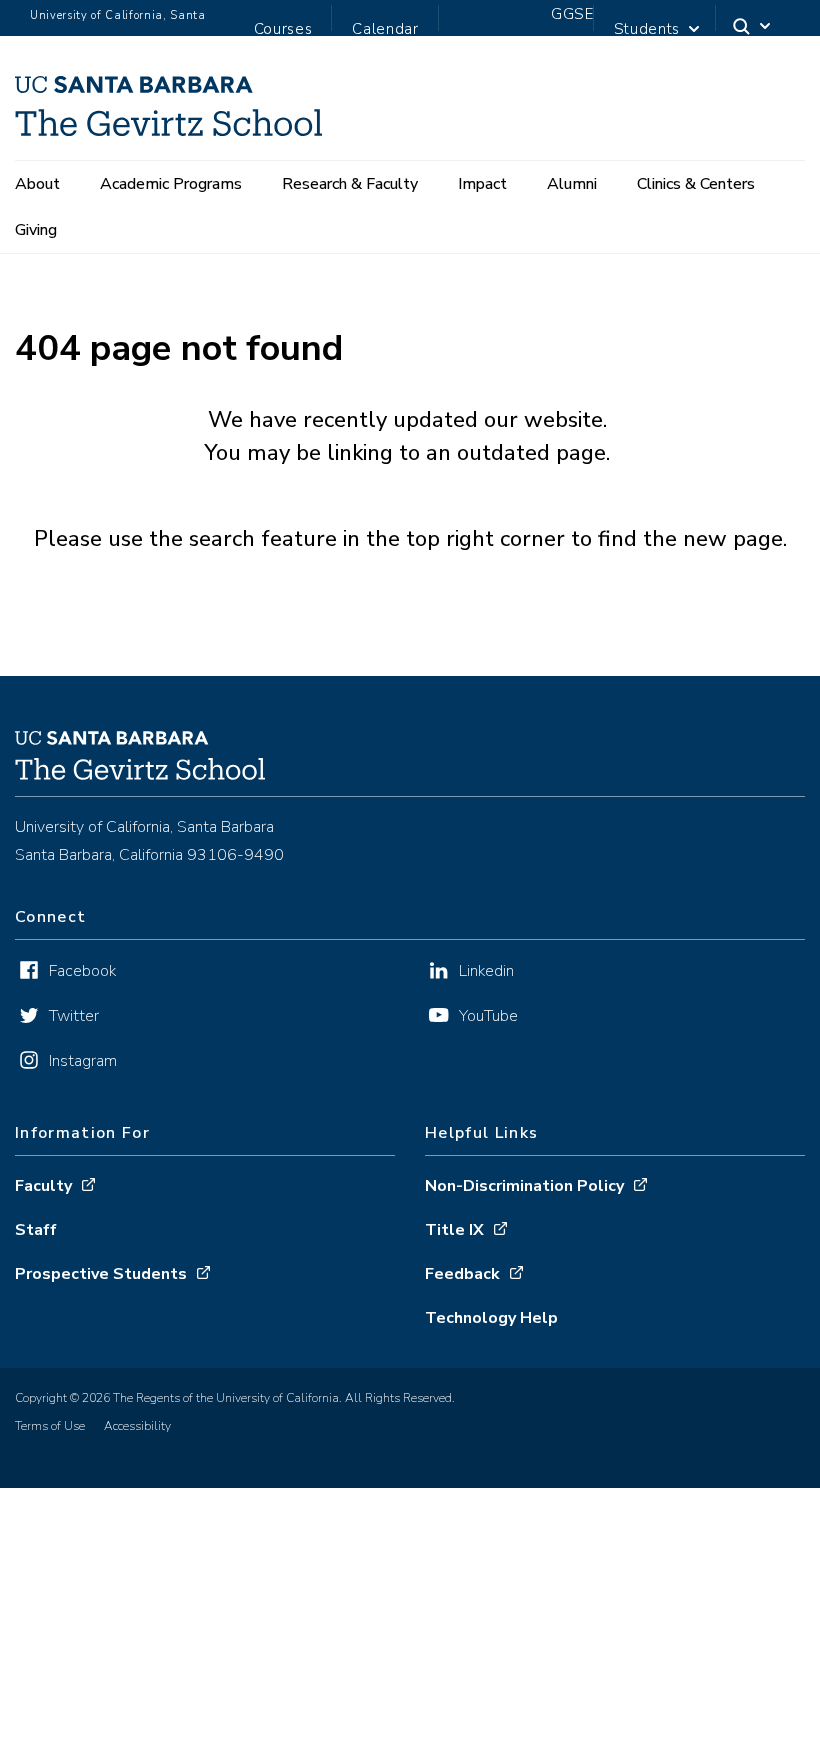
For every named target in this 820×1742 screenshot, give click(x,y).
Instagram (83, 1061)
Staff (36, 1230)
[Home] (168, 129)
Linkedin (486, 971)
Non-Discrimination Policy (524, 1186)
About (37, 184)
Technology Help (491, 1318)
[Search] (753, 30)
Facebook (82, 971)
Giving (36, 230)
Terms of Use (50, 1426)
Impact (482, 184)
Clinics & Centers (696, 184)
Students (647, 29)
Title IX (454, 1230)
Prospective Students (101, 1274)
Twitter (74, 1016)
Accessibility (137, 1426)
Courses (283, 29)
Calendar (385, 29)
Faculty (43, 1186)
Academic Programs (171, 184)
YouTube (488, 1016)
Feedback (462, 1274)
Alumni (572, 184)
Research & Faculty (350, 184)
